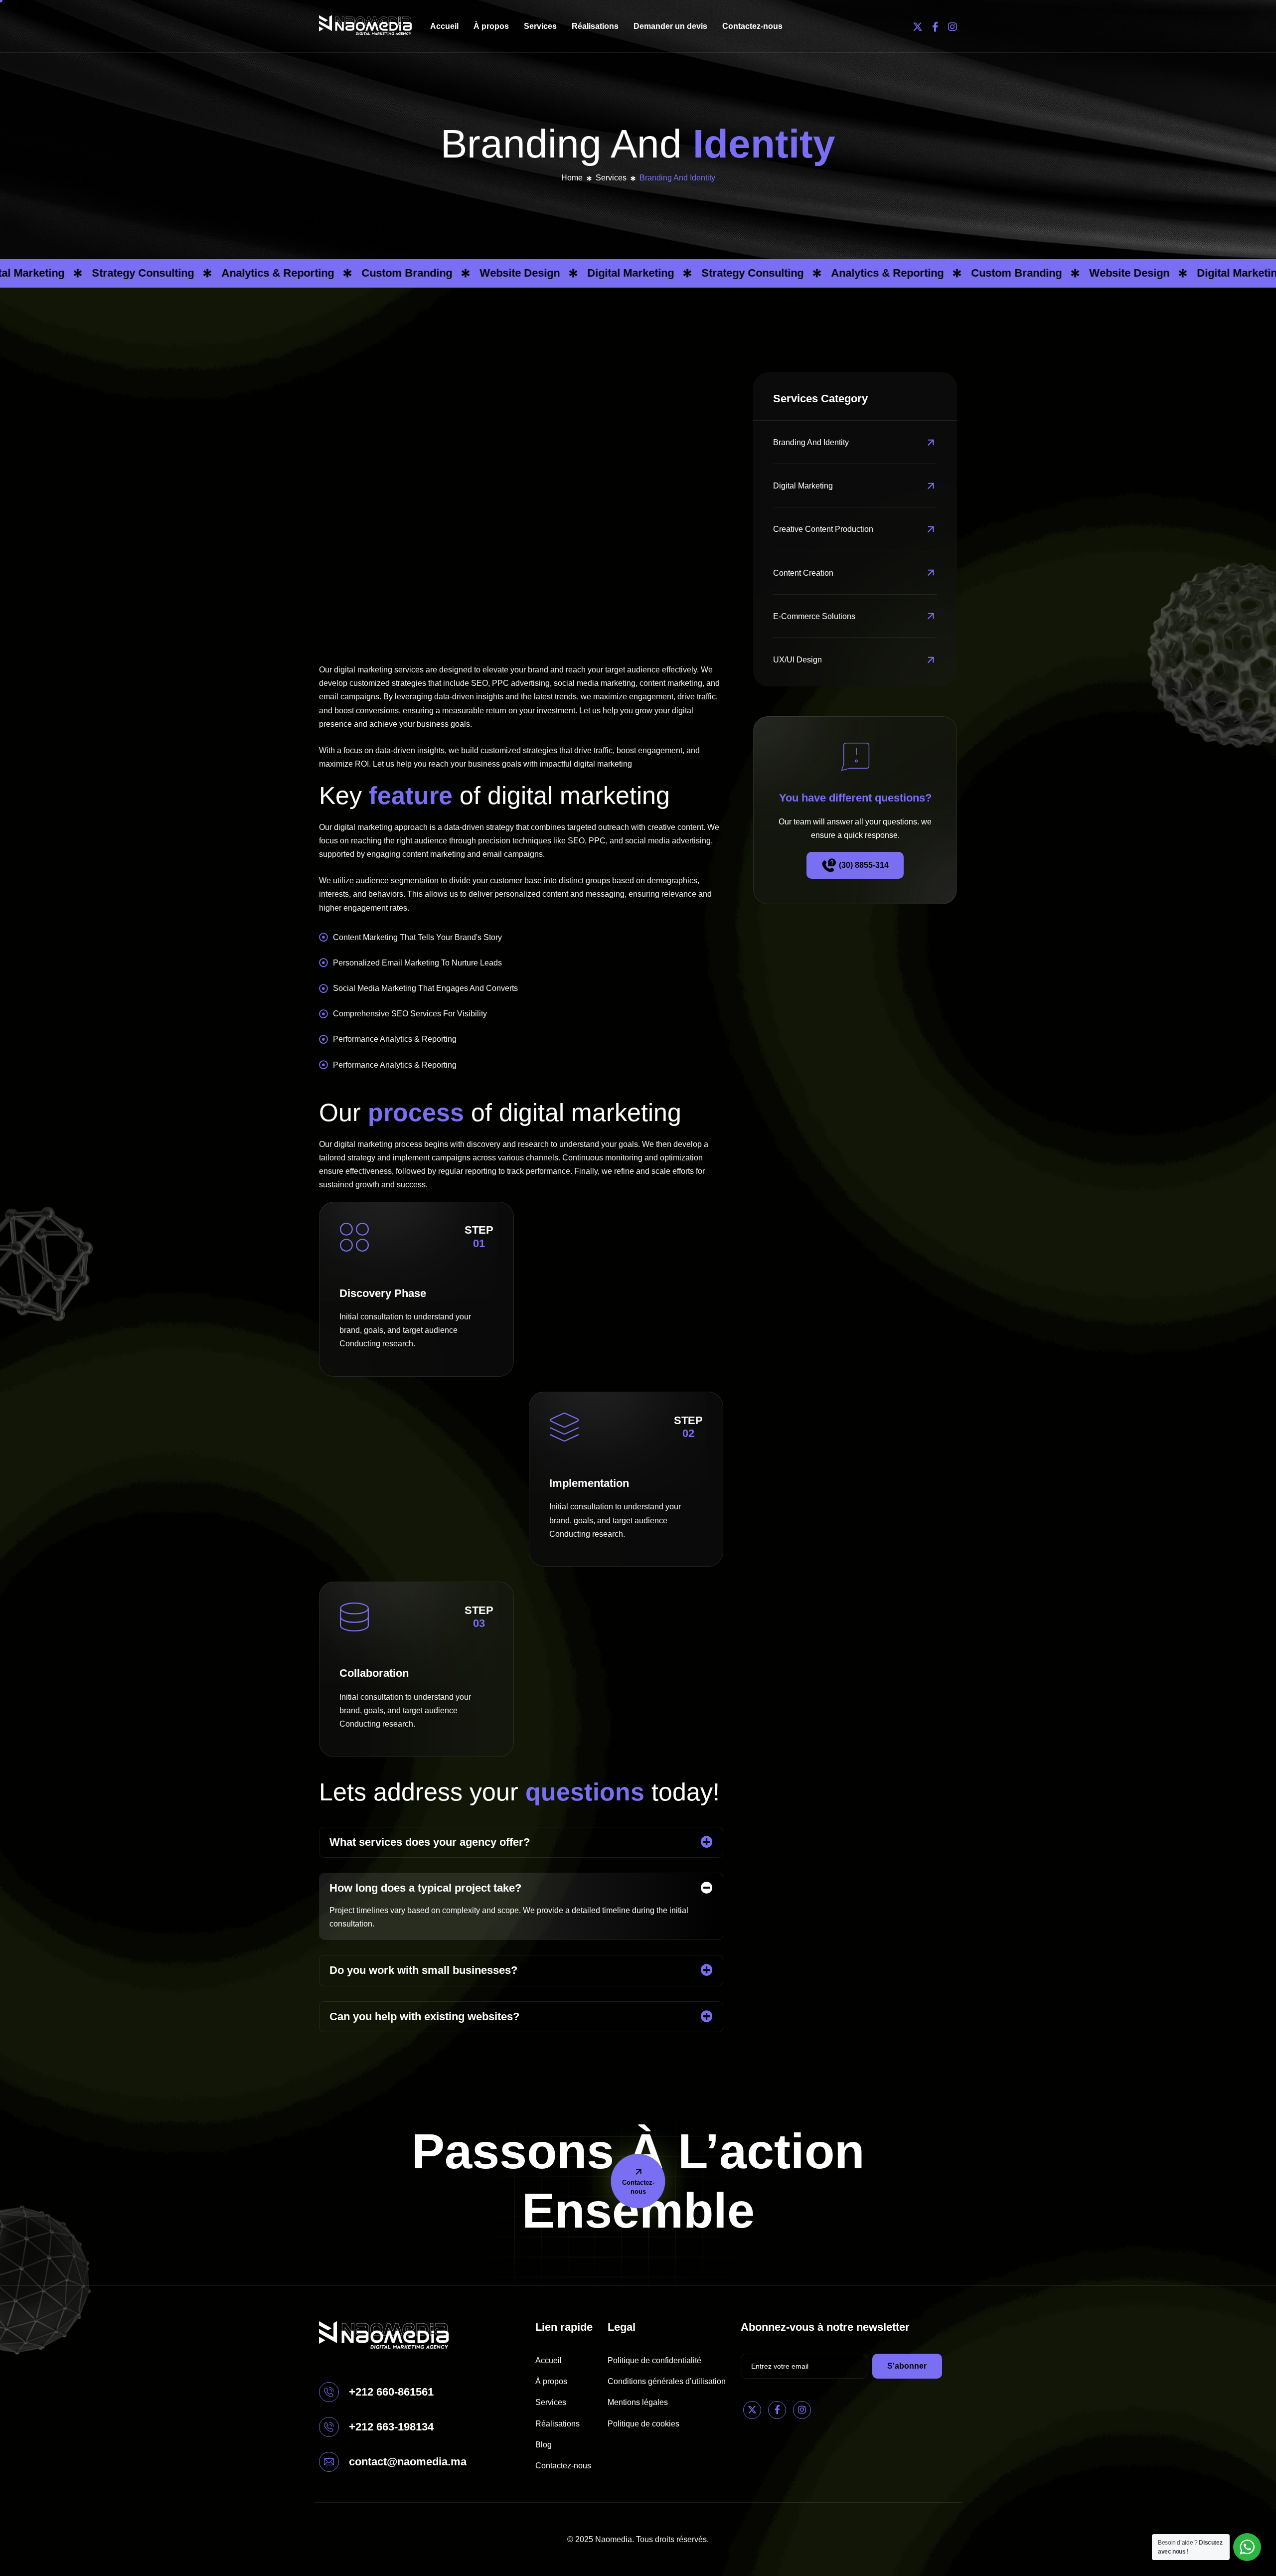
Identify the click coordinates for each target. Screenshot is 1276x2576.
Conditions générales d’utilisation (667, 2381)
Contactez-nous (752, 26)
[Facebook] (935, 26)
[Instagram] (953, 26)
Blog (544, 2445)
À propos (491, 26)
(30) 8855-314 (864, 865)
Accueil (444, 26)
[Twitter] (918, 26)
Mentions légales (638, 2402)
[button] (521, 1842)
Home (572, 178)
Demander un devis (670, 26)
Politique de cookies (643, 2424)
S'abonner (907, 2366)
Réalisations (595, 26)
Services (540, 26)
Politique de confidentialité (654, 2360)
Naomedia (614, 2539)
